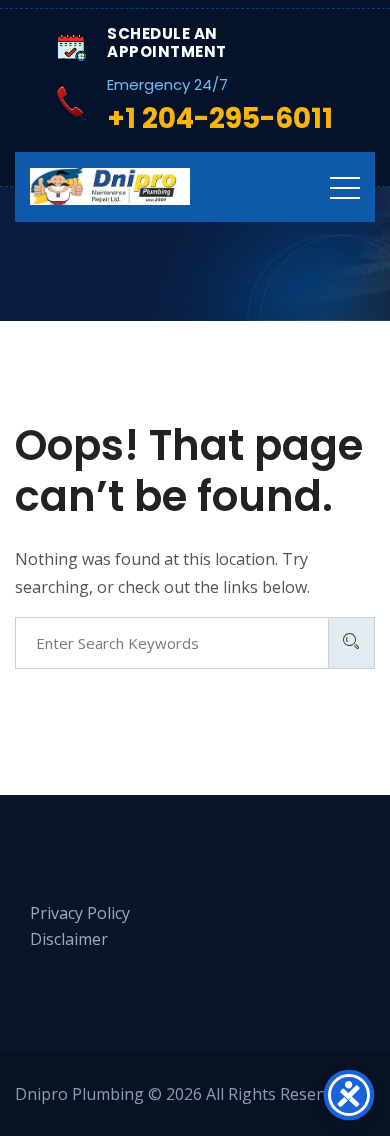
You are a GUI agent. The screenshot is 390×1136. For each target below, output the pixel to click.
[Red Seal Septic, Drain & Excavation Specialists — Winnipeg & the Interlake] (110, 186)
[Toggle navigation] (345, 187)
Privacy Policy (80, 913)
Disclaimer (69, 939)
